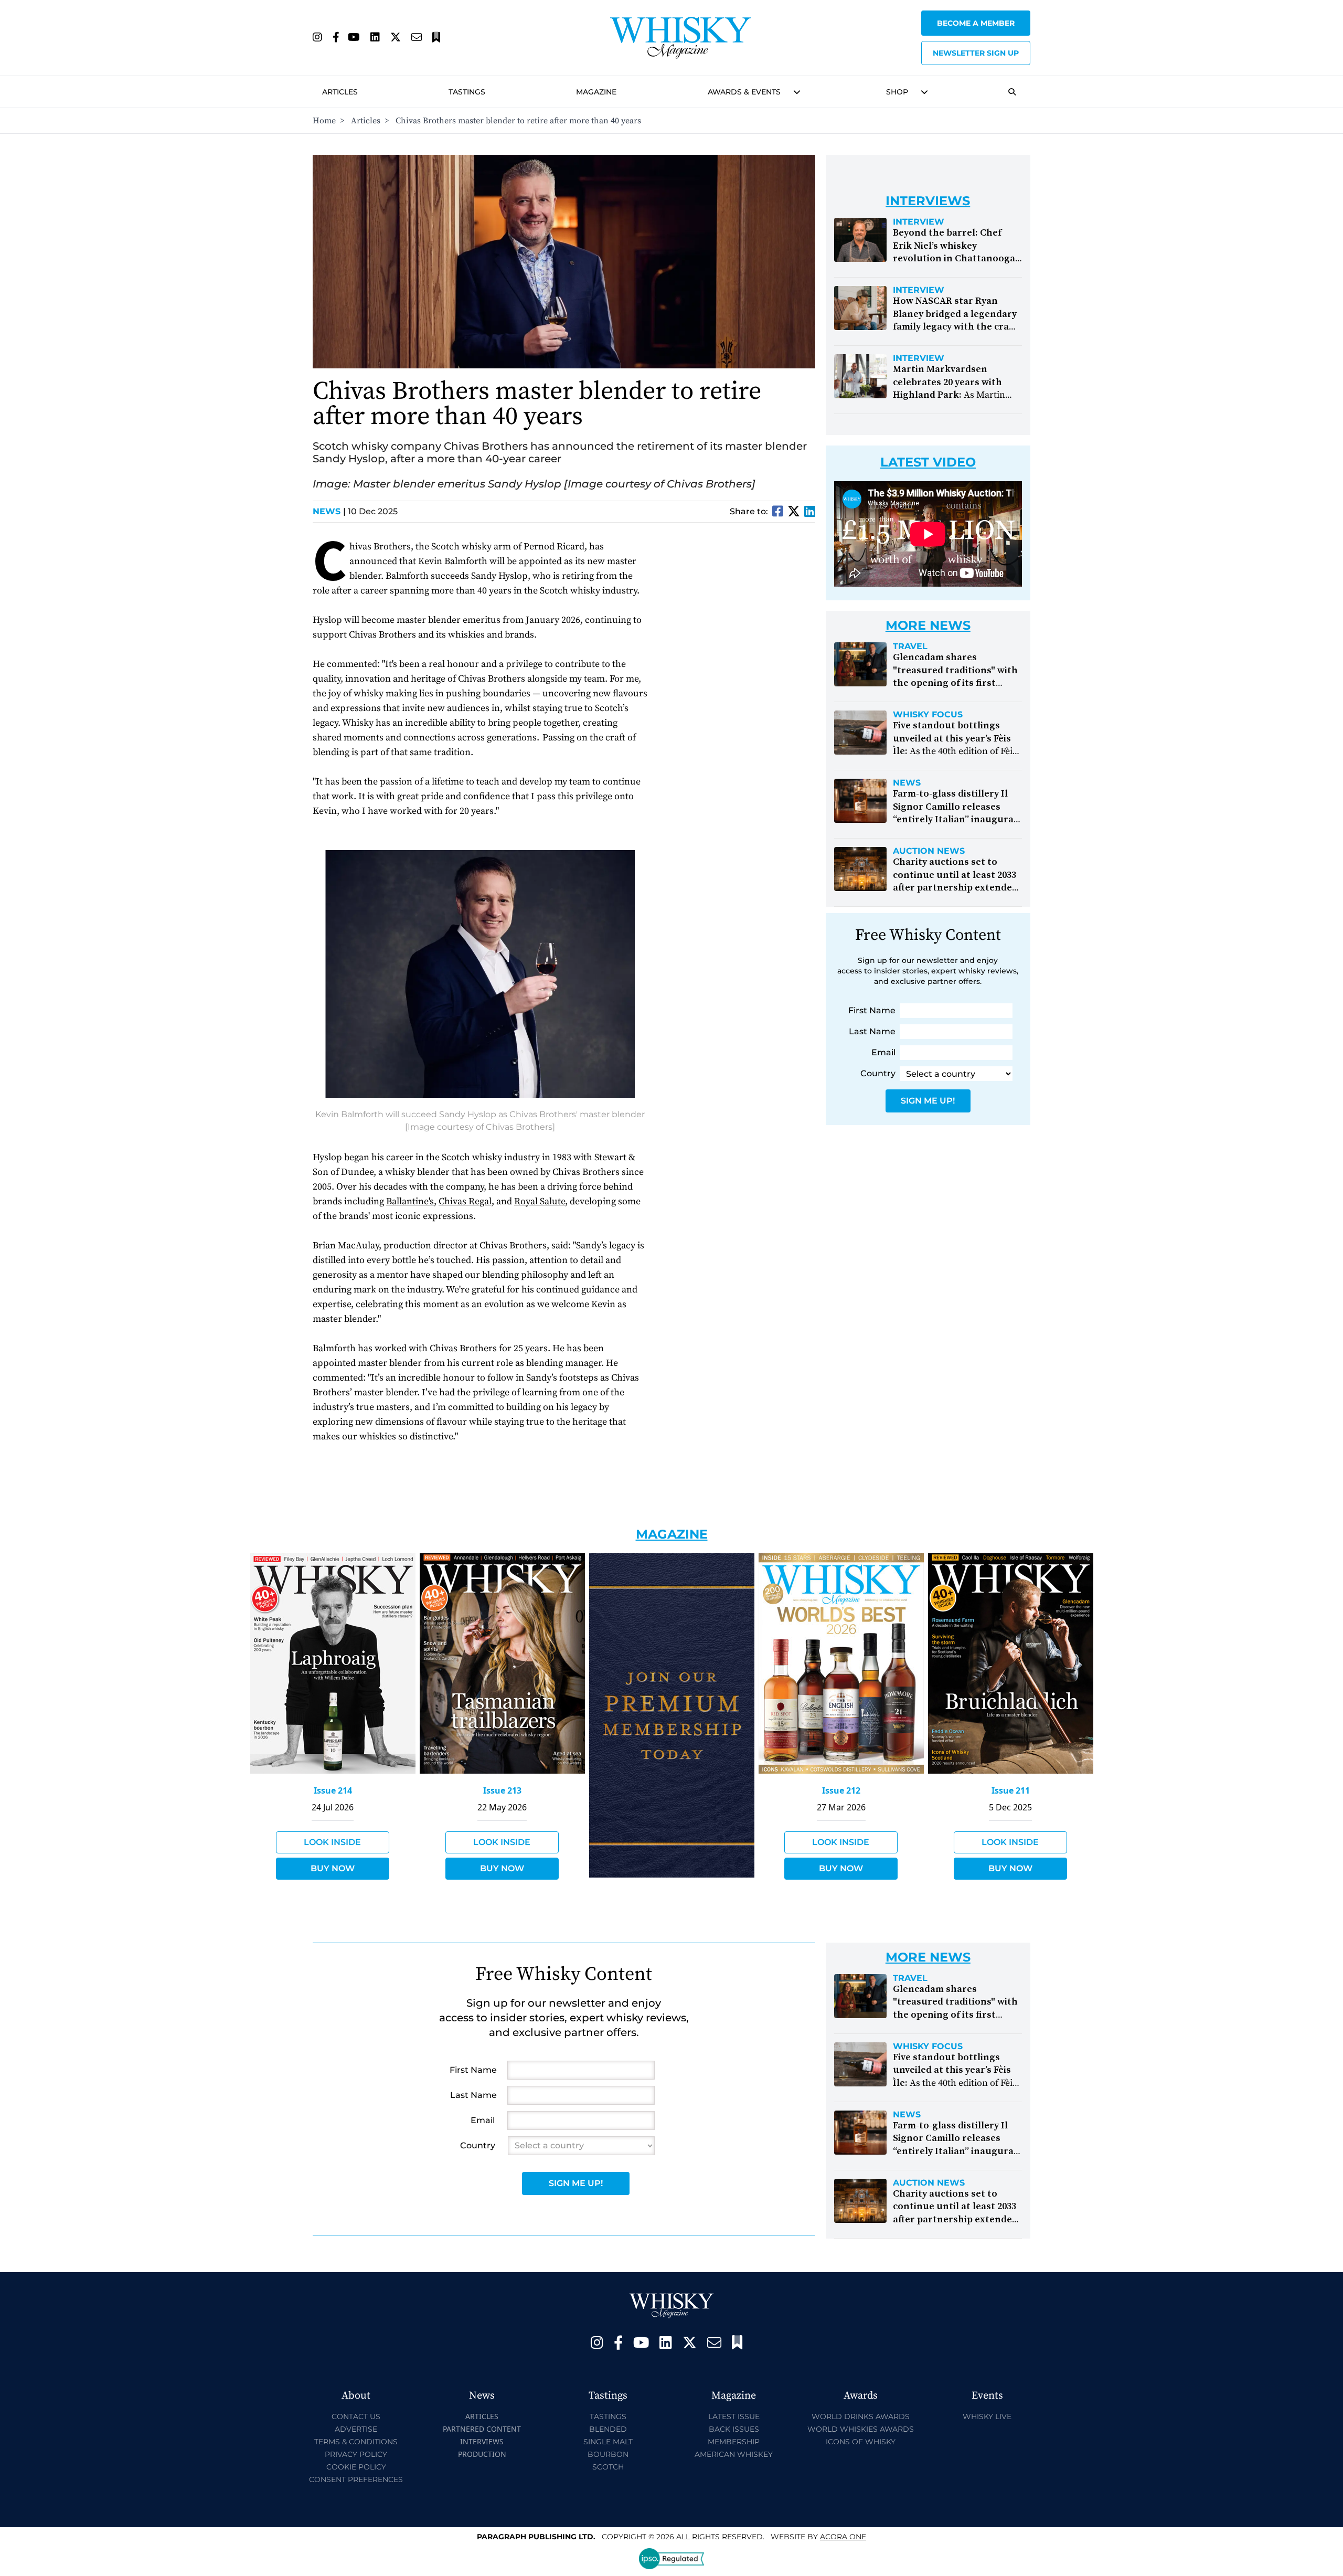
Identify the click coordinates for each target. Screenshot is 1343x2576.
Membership (734, 2442)
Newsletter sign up (976, 53)
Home (324, 121)
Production (482, 2454)
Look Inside (332, 1842)
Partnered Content (482, 2429)
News (329, 511)
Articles (340, 92)
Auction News (929, 851)
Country (878, 1073)
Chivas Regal (465, 1201)
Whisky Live (987, 2416)
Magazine (596, 92)
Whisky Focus (928, 715)
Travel (910, 646)
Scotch (608, 2467)
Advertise (356, 2429)
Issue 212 (841, 1790)
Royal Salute (540, 1201)
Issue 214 (333, 1790)
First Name (872, 1010)
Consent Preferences (356, 2479)
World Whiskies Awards (861, 2429)
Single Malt (608, 2442)
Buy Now (333, 1868)
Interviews (482, 2441)
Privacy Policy (356, 2454)
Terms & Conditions (356, 2442)
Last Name (872, 1031)
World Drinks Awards (861, 2416)
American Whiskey (734, 2454)
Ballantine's (410, 1201)
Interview (919, 222)
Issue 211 (1011, 1790)
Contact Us (356, 2416)
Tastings (467, 92)
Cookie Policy (356, 2467)
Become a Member (976, 23)
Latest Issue (734, 2416)
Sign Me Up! (928, 1101)
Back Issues (734, 2429)
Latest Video (928, 462)
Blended (608, 2429)
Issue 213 (502, 1790)
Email (883, 1052)
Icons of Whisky (861, 2442)
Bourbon (608, 2454)
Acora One (843, 2537)
